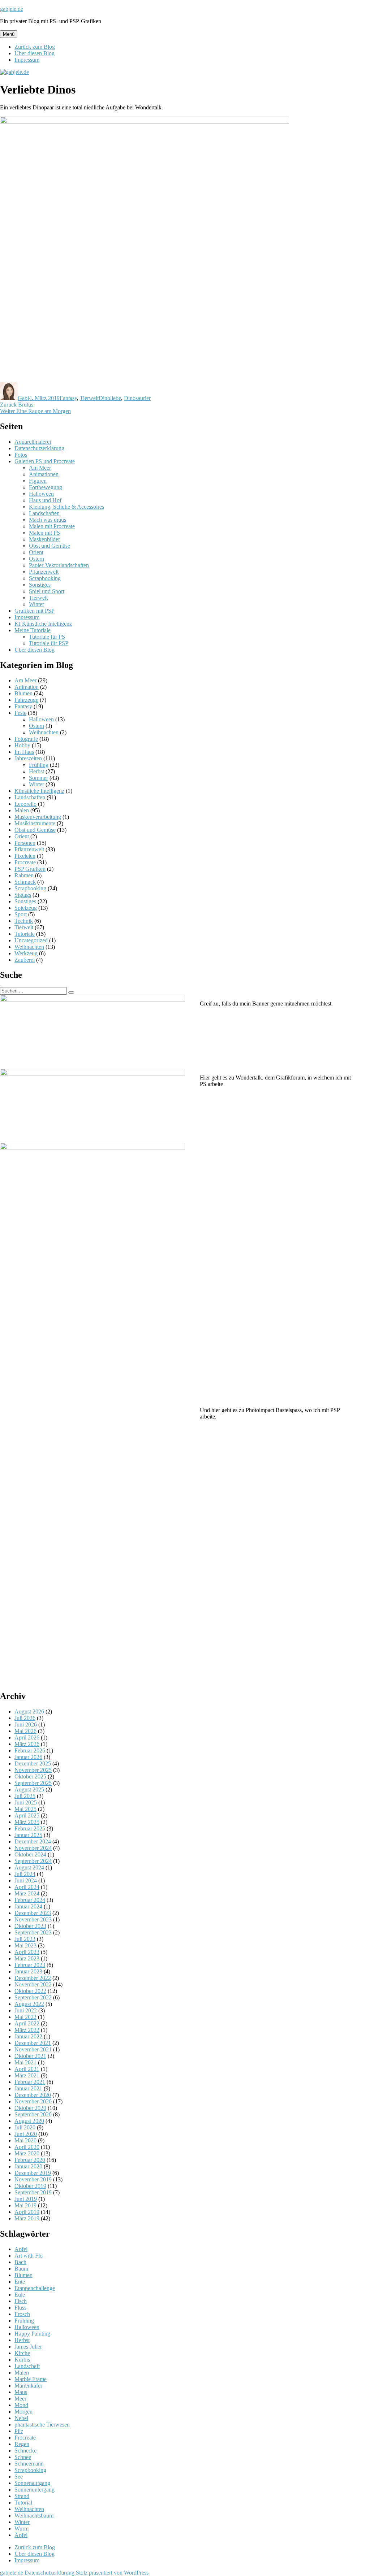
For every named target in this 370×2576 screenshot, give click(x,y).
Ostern (36, 559)
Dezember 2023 (33, 1913)
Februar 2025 (30, 1828)
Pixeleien (25, 856)
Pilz (19, 2431)
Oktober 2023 (30, 1926)
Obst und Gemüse (50, 546)
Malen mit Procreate (52, 526)
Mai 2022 (25, 2017)
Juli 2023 (25, 1939)
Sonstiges (40, 585)
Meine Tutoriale (33, 630)
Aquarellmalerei (33, 442)
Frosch (22, 2314)
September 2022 (33, 1997)
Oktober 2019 (30, 2186)
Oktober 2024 (30, 1854)
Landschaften (44, 513)
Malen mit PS (44, 533)
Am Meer (40, 468)
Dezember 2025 (33, 1763)
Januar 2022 (28, 2036)
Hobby (22, 745)
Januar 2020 (28, 2166)
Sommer (38, 778)
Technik (24, 921)
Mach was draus (48, 520)
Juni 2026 (26, 1724)
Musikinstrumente (35, 823)
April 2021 (27, 2069)
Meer (20, 2399)
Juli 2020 (25, 2127)
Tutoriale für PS (47, 637)
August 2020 (29, 2121)
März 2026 (27, 1744)
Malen (22, 810)
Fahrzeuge (26, 700)
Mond (21, 2405)
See (19, 2477)
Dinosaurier (137, 398)
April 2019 (27, 2212)
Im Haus (24, 752)
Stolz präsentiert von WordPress (112, 2573)
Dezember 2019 (33, 2173)
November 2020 (33, 2101)
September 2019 (33, 2192)
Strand (22, 2496)
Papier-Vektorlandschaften (59, 565)
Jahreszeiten (28, 758)
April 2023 (27, 1952)
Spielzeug (26, 908)
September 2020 (33, 2114)
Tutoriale (25, 934)
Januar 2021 (28, 2088)
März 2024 (27, 1893)
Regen (22, 2444)
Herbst (36, 771)
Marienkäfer (28, 2386)
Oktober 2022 (30, 1991)
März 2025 (27, 1822)
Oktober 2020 (30, 2108)
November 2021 (33, 2049)
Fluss (20, 2308)
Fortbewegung (46, 487)
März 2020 (27, 2153)
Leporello (25, 804)
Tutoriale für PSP (49, 643)
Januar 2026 (28, 1757)
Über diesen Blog (35, 53)
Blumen (23, 693)
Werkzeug (26, 953)
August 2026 (29, 1711)
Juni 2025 (26, 1802)
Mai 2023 (25, 1945)
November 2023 (33, 1919)
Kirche (22, 2353)
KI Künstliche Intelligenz (43, 624)
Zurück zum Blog (35, 47)
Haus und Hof (45, 500)
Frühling (39, 765)
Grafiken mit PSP (35, 611)
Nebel (21, 2418)
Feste (20, 713)
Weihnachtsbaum (34, 2516)
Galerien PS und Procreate (45, 461)
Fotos (21, 455)
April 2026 (27, 1737)
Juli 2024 (25, 1874)
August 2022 (29, 2004)
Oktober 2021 (30, 2056)
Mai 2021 (25, 2062)
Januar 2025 (28, 1835)
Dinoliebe (110, 398)
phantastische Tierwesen (42, 2425)
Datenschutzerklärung (39, 448)
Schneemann (29, 2464)
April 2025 (27, 1815)
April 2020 (27, 2147)
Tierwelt (89, 398)
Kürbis (22, 2360)
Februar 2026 (30, 1750)
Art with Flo (29, 2256)
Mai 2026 (25, 1731)
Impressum (27, 60)
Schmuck (25, 882)
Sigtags (23, 895)
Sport (21, 914)
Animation (27, 687)
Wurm (21, 2529)
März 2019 (27, 2218)
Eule (20, 2295)
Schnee (23, 2457)
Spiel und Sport (47, 591)
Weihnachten (44, 732)
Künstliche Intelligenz (39, 791)
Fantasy (68, 398)
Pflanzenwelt (44, 572)
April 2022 (27, 2023)
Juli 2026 (25, 1718)
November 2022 (33, 1984)
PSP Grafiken (30, 869)
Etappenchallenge (35, 2288)
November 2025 (33, 1770)
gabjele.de (12, 9)
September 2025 (33, 1783)
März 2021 (27, 2075)
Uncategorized (31, 940)
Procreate (25, 862)
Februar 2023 (30, 1965)
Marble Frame (31, 2379)
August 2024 (29, 1867)
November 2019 (33, 2179)
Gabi (23, 398)
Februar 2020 (30, 2160)
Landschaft (27, 2366)
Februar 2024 (30, 1900)
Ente (20, 2282)
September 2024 (33, 1861)
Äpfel (21, 2535)
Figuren (38, 481)
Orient (36, 552)
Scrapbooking (45, 578)
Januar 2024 (28, 1906)
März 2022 (27, 2030)
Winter (36, 604)
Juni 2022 (26, 2010)
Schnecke (25, 2451)
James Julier (28, 2347)
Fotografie (26, 739)
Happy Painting (32, 2334)
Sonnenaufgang (32, 2483)
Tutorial (23, 2503)
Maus (21, 2392)
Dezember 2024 (33, 1841)
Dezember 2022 (33, 1978)
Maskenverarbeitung (38, 817)
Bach (20, 2262)
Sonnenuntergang (35, 2490)
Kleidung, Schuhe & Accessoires (66, 507)
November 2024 (33, 1848)
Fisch (21, 2301)
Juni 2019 (26, 2199)
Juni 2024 (26, 1880)
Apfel (21, 2249)
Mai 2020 (25, 2140)
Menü (9, 34)
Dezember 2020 (33, 2095)
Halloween (41, 494)
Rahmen (24, 875)
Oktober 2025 (30, 1776)
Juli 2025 (25, 1796)
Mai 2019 (25, 2205)
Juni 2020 (26, 2134)
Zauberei (25, 960)
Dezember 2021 (33, 2043)
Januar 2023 (28, 1971)
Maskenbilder (44, 539)
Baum (21, 2269)
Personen (25, 843)
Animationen (44, 474)
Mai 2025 (25, 1809)
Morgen (23, 2412)
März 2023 (27, 1958)
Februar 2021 (30, 2082)
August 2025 (29, 1789)
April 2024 (27, 1887)
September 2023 (33, 1932)
